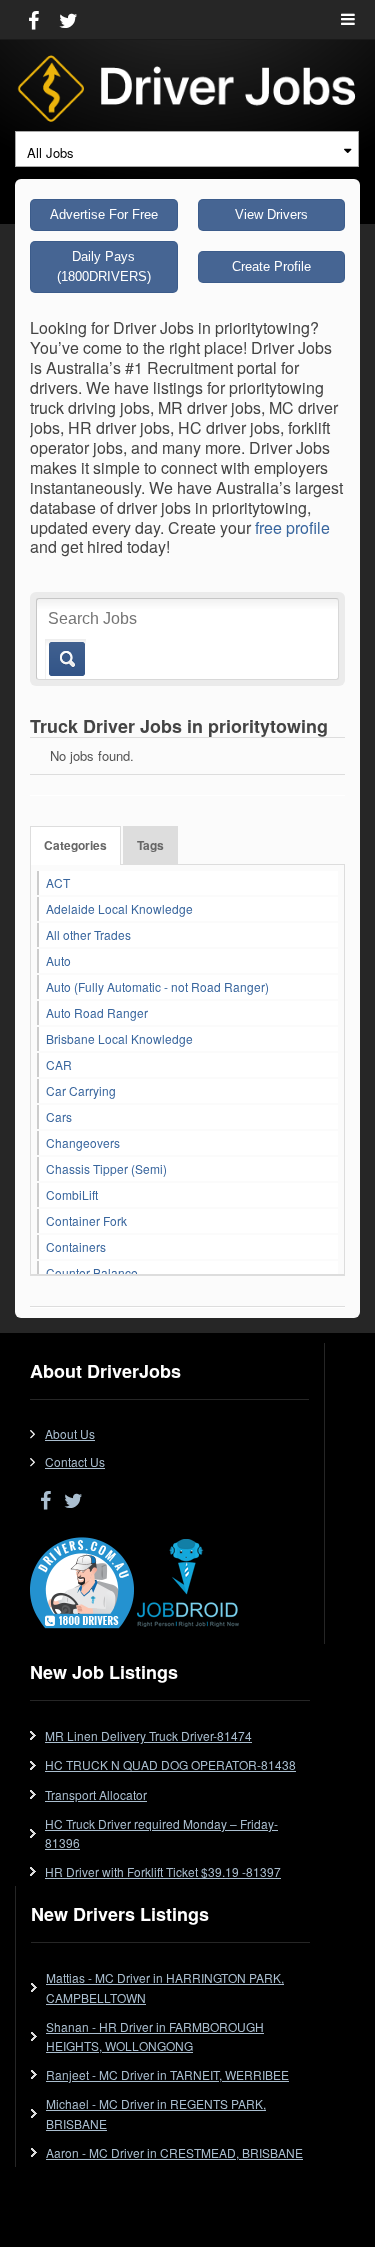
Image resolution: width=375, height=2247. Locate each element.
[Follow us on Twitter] (68, 19)
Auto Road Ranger (97, 1012)
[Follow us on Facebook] (33, 19)
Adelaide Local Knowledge (119, 908)
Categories (75, 845)
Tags (150, 845)
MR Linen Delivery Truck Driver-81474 (148, 1735)
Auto (58, 960)
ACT (58, 882)
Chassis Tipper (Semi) (106, 1168)
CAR (59, 1064)
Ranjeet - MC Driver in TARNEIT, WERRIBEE (167, 2074)
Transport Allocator (96, 1794)
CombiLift (72, 1194)
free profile (292, 527)
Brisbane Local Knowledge (119, 1038)
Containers (76, 1246)
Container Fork (86, 1220)
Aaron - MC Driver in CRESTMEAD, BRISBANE (174, 2152)
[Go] (62, 648)
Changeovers (83, 1142)
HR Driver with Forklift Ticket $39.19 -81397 (163, 1871)
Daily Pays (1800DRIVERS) (104, 266)
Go (65, 659)
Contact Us (75, 1461)
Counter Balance (92, 1272)
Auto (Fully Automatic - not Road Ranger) (157, 986)
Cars (59, 1116)
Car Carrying (81, 1090)
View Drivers (271, 214)
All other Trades (88, 934)
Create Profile (271, 266)
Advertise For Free (104, 214)
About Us (70, 1433)
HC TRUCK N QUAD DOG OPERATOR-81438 (170, 1764)
